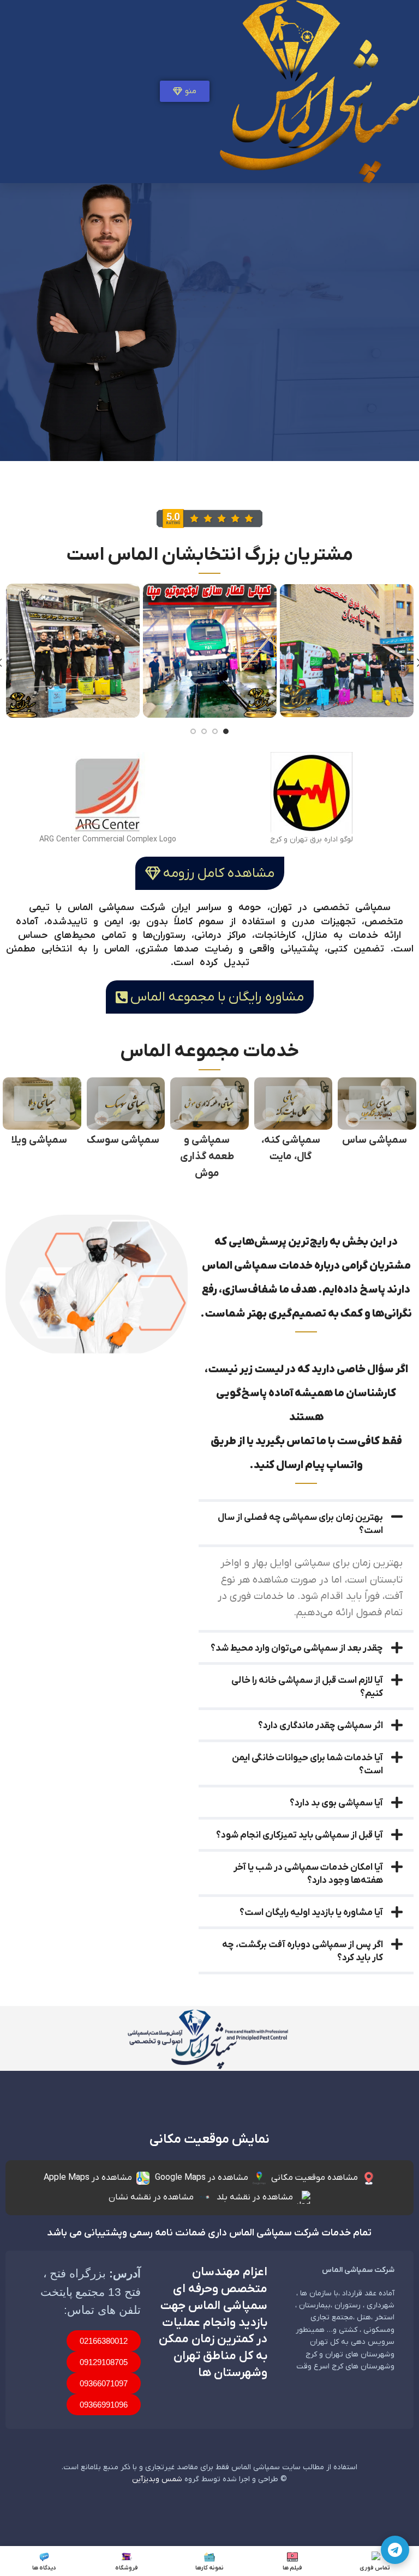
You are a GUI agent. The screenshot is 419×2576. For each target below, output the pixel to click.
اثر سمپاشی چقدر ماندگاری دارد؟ (321, 1726)
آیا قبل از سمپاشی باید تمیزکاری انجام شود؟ (300, 1835)
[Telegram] (395, 2550)
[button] (306, 1523)
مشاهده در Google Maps (202, 2178)
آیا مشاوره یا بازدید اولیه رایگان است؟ (311, 1913)
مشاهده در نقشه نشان (151, 2197)
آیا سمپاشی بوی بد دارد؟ (336, 1803)
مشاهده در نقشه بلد (255, 2197)
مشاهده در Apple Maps (88, 2178)
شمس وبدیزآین (157, 2479)
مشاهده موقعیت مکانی (315, 2178)
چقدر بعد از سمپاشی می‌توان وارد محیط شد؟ (297, 1648)
